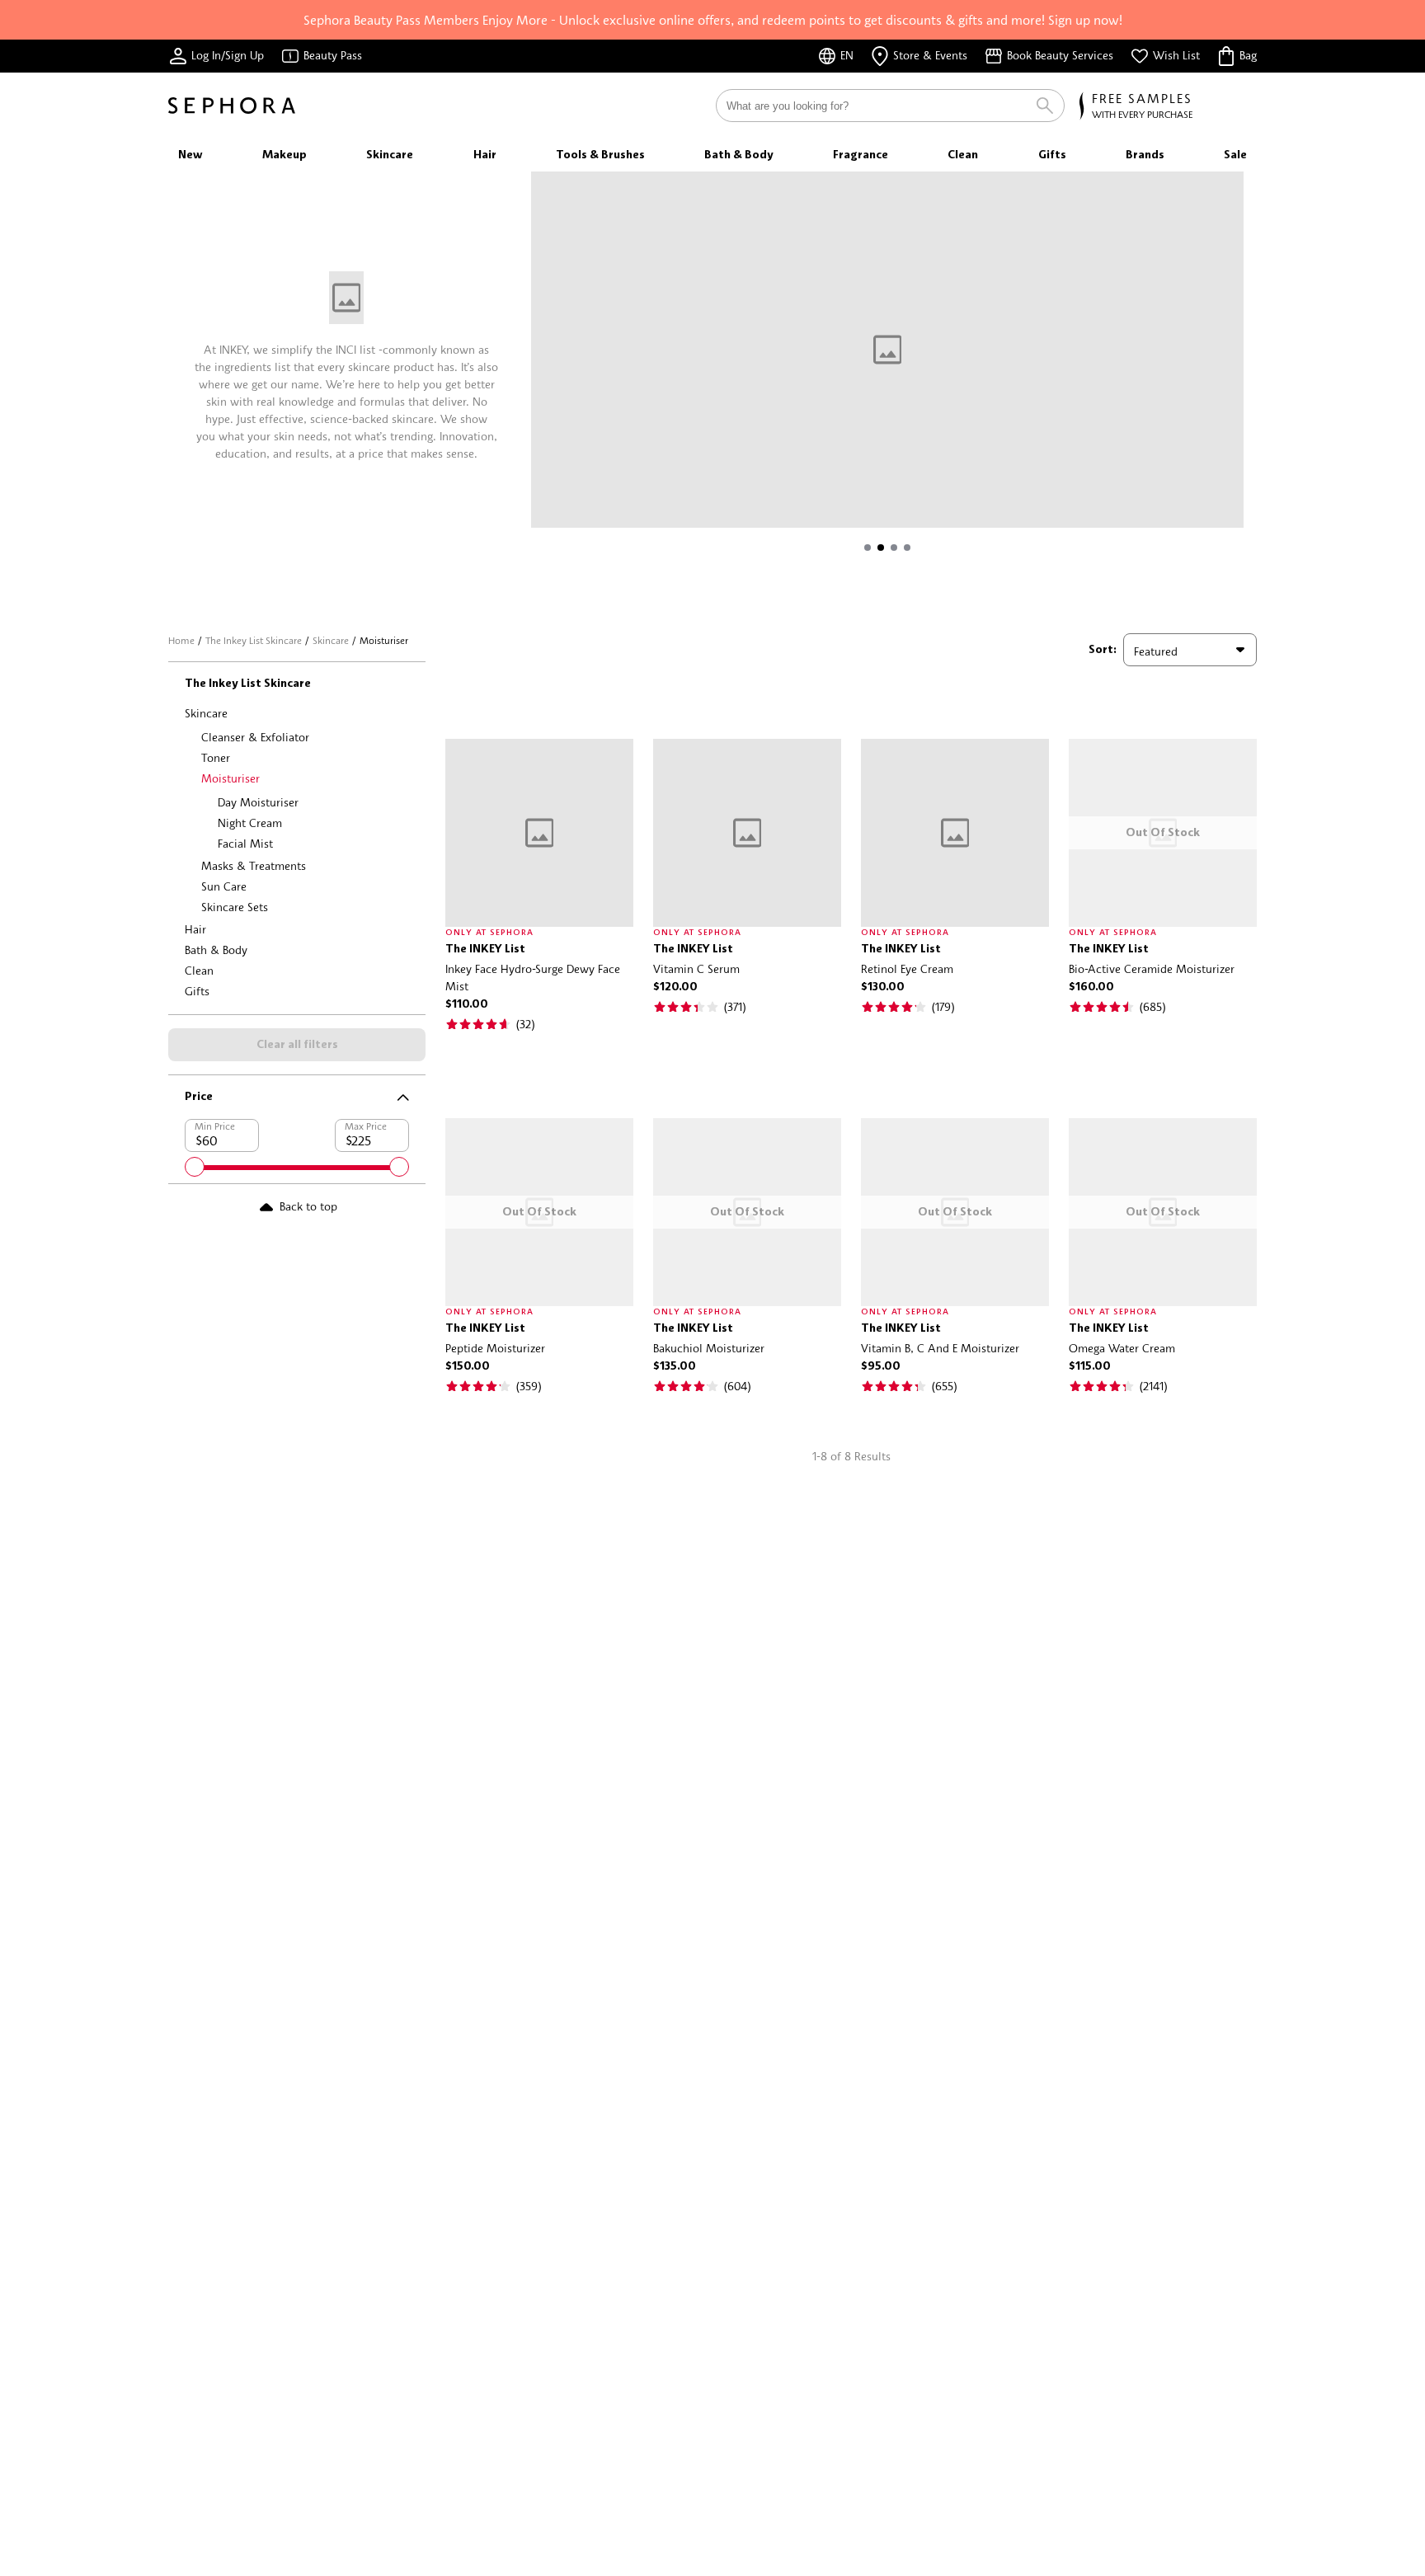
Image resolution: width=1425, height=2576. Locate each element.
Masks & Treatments (254, 865)
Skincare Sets (235, 907)
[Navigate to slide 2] (881, 548)
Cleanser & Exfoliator (255, 737)
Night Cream (250, 823)
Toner (216, 757)
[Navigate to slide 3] (894, 548)
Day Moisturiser (258, 802)
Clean (199, 970)
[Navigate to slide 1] (868, 548)
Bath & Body (216, 950)
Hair (195, 929)
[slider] (195, 1167)
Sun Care (224, 886)
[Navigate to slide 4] (907, 548)
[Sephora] (232, 106)
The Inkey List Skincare (254, 640)
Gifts (197, 991)
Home (181, 640)
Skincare (331, 640)
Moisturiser (230, 778)
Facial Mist (245, 843)
